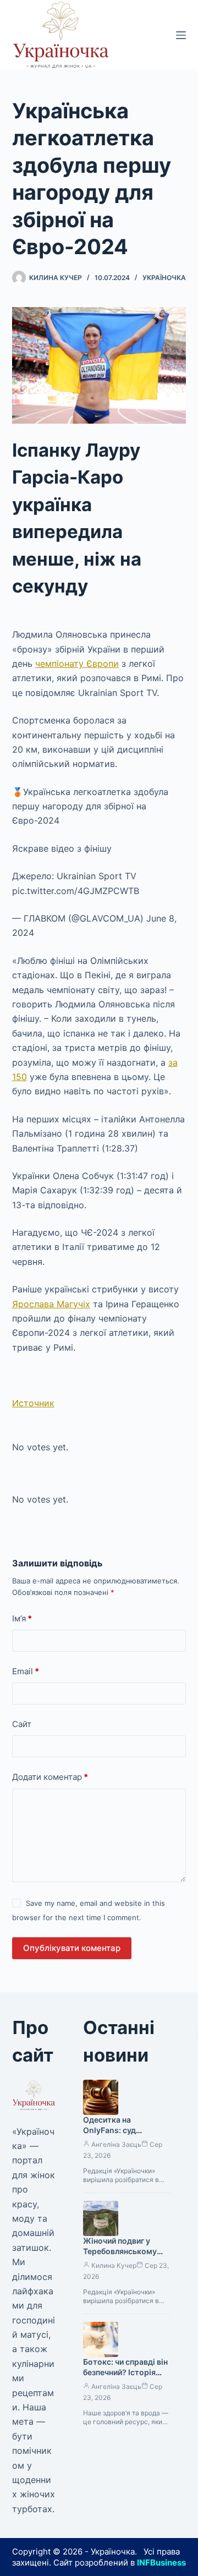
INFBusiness (161, 2563)
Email (26, 1671)
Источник (33, 1403)
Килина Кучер (114, 2265)
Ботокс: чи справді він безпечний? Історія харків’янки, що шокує (126, 2372)
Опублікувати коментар (72, 1948)
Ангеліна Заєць (116, 2144)
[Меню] (181, 35)
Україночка (164, 278)
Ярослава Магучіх (51, 1304)
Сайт (22, 1724)
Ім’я (22, 1618)
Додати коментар (50, 1777)
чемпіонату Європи (77, 664)
